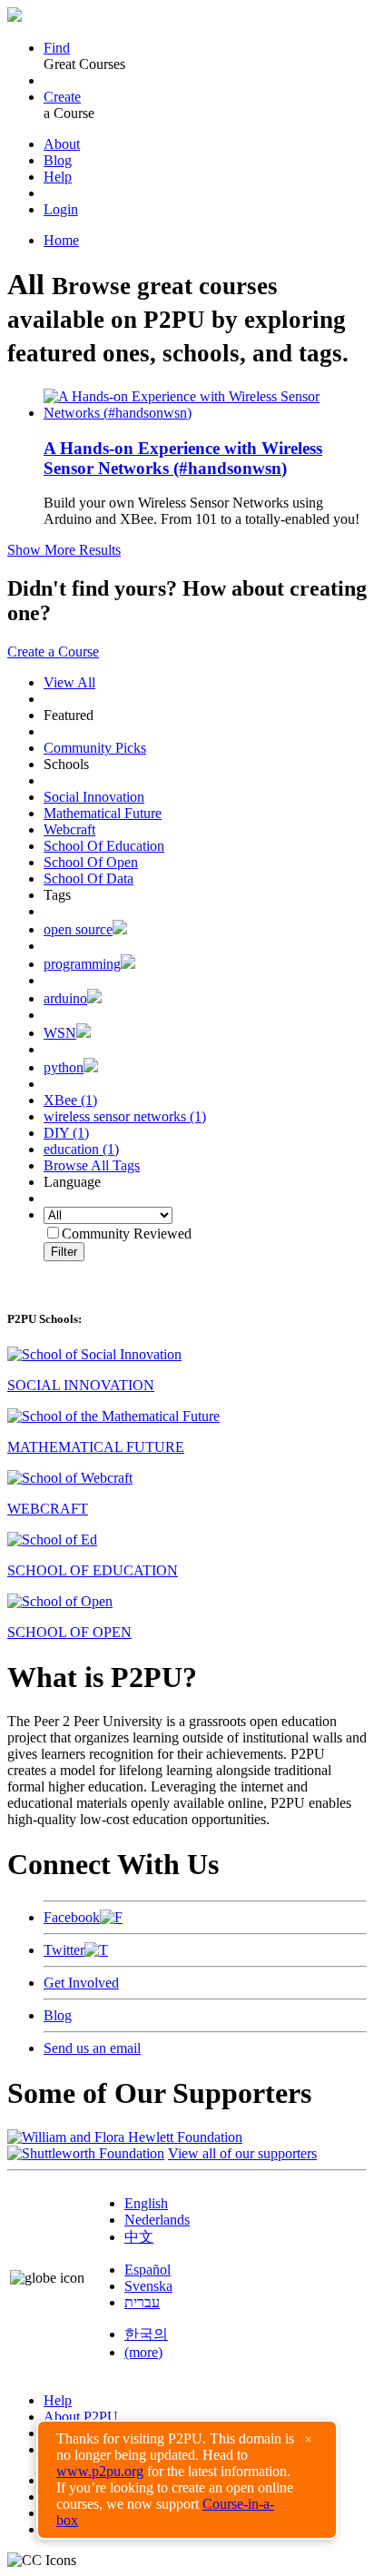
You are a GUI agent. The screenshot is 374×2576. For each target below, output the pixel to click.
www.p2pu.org (100, 2471)
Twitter (64, 1950)
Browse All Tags (92, 1165)
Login (61, 209)
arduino (65, 998)
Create (62, 97)
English (146, 2203)
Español (148, 2270)
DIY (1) (66, 1133)
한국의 (146, 2334)
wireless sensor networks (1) (125, 1116)
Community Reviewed (127, 1234)
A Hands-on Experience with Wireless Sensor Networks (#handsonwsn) (183, 458)
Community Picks (95, 748)
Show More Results (64, 550)
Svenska (148, 2286)
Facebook (72, 1917)
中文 (139, 2237)
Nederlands (157, 2220)
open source (78, 929)
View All (69, 682)
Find (57, 48)
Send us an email (92, 2048)
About (62, 144)
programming (82, 964)
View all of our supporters (242, 2153)
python (64, 1067)
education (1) (81, 1149)
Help (58, 177)
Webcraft (69, 829)
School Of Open (91, 862)
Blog (58, 160)
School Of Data (89, 878)
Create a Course (53, 651)
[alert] (187, 2480)
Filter (64, 1252)
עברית (142, 2302)
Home (61, 240)
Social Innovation (94, 797)
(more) (143, 2352)
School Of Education (104, 846)
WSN (60, 1033)
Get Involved (81, 1983)
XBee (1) (70, 1100)
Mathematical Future (103, 813)
